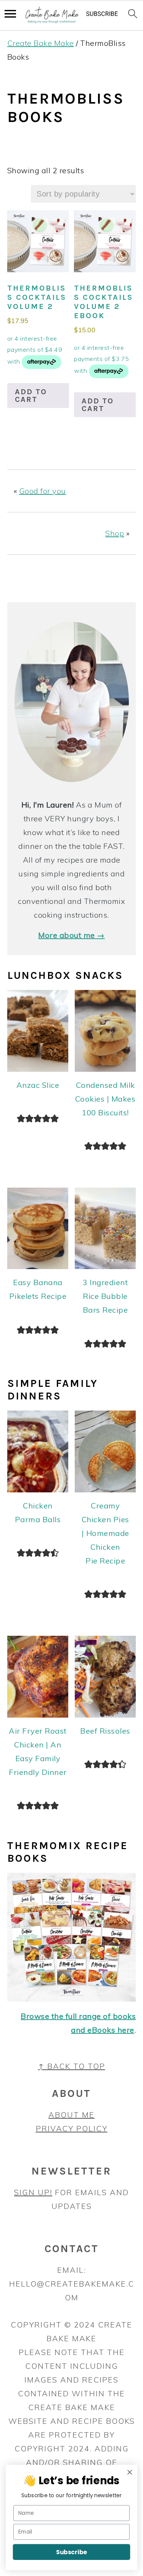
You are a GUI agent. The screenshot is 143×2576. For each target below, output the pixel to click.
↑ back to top (72, 2066)
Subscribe (71, 2552)
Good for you (43, 491)
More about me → (71, 935)
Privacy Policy (72, 2128)
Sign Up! (33, 2192)
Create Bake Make (41, 43)
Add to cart (31, 396)
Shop (115, 533)
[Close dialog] (130, 2472)
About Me (71, 2115)
